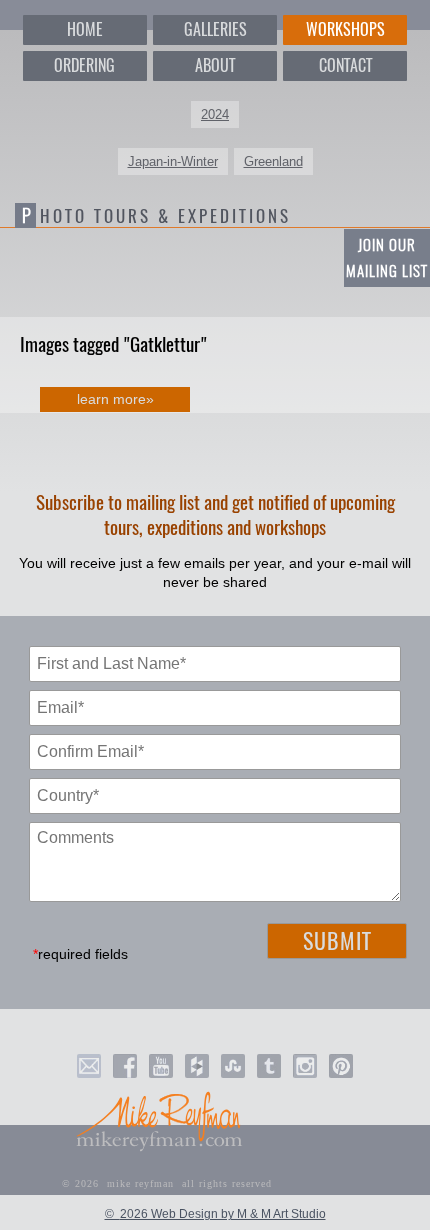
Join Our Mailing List (387, 258)
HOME (85, 29)
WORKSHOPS (345, 29)
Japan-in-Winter (173, 161)
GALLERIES (215, 29)
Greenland (273, 161)
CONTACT (345, 65)
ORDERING (84, 65)
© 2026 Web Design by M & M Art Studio (215, 1214)
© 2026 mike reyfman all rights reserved (167, 1183)
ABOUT (215, 65)
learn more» (115, 399)
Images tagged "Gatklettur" (113, 344)
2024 (215, 114)
